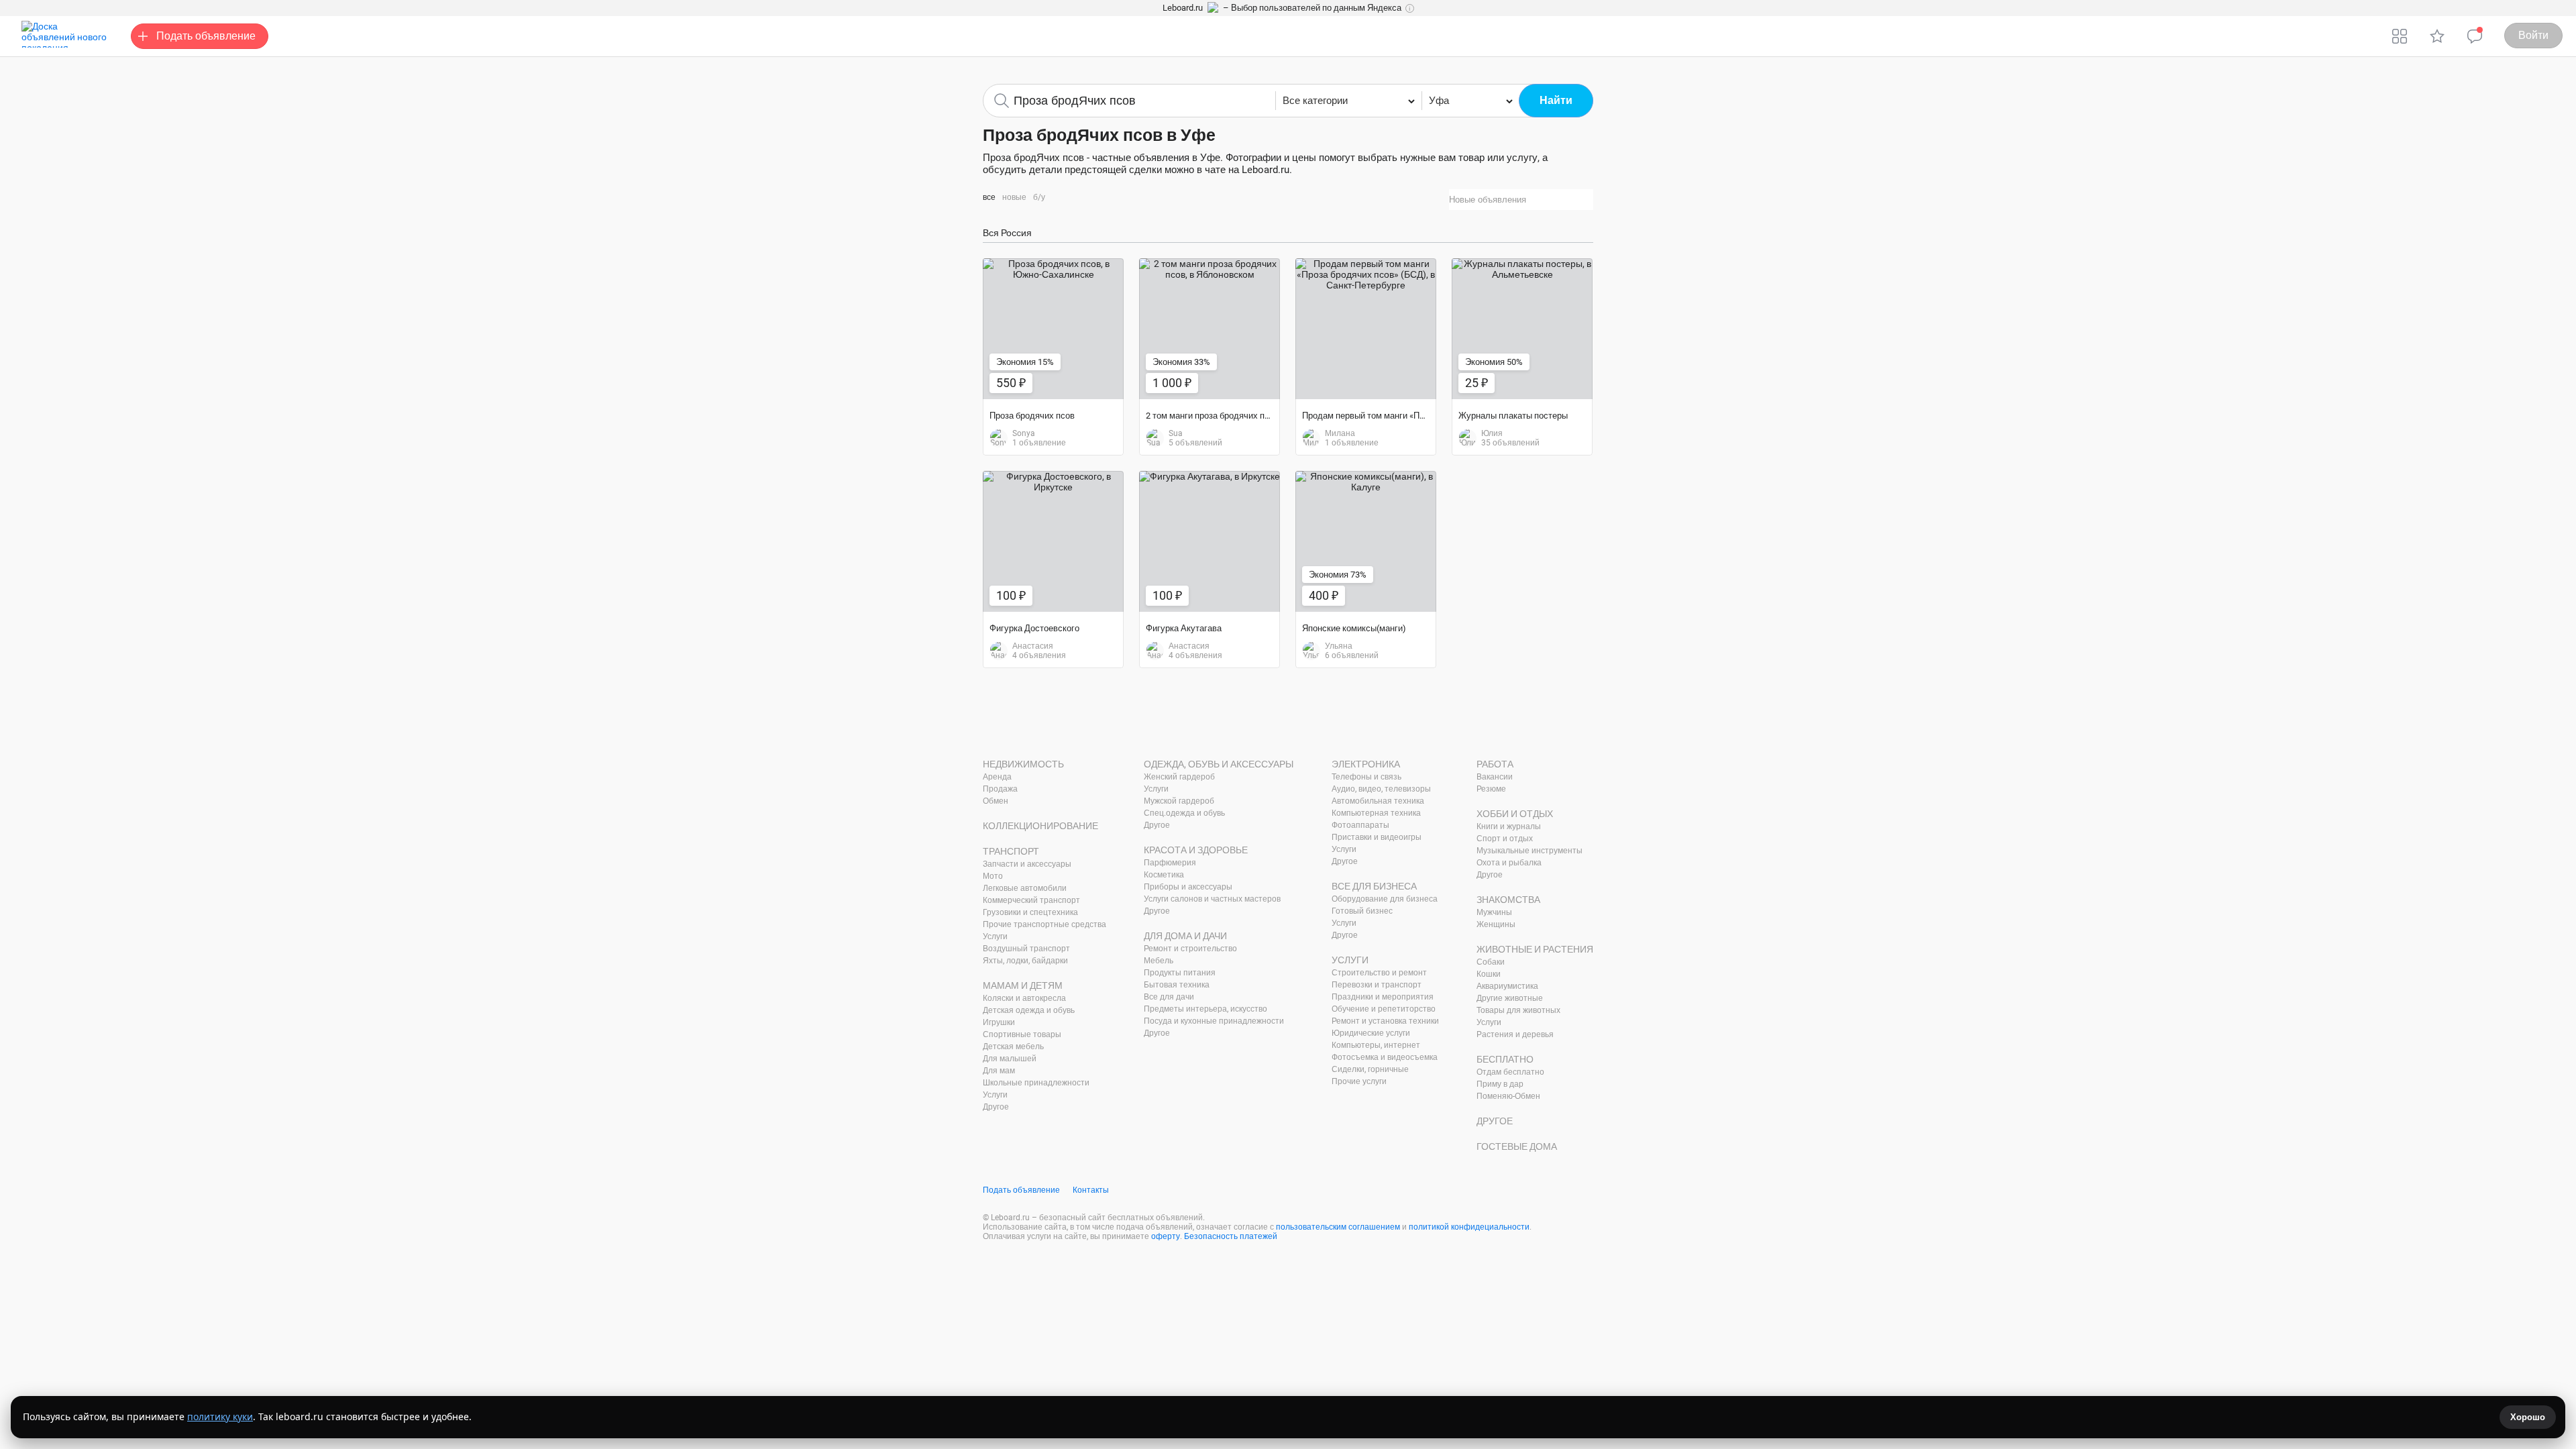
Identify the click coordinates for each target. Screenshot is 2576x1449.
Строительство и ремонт (1379, 973)
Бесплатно (1505, 1059)
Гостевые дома (1517, 1146)
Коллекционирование (1040, 826)
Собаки (1491, 962)
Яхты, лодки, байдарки (1025, 961)
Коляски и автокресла (1024, 998)
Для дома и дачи (1185, 936)
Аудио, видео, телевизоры (1381, 789)
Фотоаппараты (1360, 825)
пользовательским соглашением (1338, 1227)
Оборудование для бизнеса (1385, 899)
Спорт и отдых (1505, 839)
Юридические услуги (1371, 1033)
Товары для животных (1518, 1010)
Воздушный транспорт (1026, 949)
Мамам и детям (1023, 985)
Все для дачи (1169, 997)
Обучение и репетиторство (1384, 1009)
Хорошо (2528, 1417)
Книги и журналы (1509, 826)
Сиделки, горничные (1370, 1069)
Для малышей (1010, 1059)
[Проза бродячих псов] (1053, 329)
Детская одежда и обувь (1029, 1010)
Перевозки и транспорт (1377, 985)
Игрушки (999, 1022)
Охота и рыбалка (1509, 863)
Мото (993, 876)
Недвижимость (1023, 764)
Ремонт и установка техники (1385, 1021)
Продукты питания (1180, 973)
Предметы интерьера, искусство (1205, 1009)
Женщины (1496, 924)
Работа (1495, 764)
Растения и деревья (1515, 1034)
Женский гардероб (1179, 777)
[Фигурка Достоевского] (1053, 541)
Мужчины (1494, 912)
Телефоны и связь (1366, 777)
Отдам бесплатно (1510, 1072)
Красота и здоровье (1196, 850)
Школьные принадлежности (1036, 1083)
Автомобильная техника (1378, 801)
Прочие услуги (1359, 1081)
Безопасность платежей (1231, 1236)
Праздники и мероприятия (1383, 997)
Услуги (995, 936)
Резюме (1491, 789)
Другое (996, 1107)
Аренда (997, 777)
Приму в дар (1500, 1084)
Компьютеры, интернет (1376, 1045)
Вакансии (1495, 777)
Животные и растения (1535, 949)
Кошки (1489, 974)
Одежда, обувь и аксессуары (1219, 764)
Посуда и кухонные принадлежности (1214, 1021)
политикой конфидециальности (1469, 1227)
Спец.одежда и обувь (1184, 813)
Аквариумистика (1507, 986)
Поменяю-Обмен (1508, 1096)
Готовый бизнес (1362, 911)
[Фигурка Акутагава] (1210, 541)
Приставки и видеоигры (1377, 837)
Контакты (1091, 1190)
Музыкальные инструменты (1529, 851)
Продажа (1000, 789)
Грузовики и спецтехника (1030, 912)
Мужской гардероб (1179, 801)
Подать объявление (1021, 1190)
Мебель (1159, 961)
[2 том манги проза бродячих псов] (1210, 329)
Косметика (1164, 875)
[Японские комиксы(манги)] (1366, 541)
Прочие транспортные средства (1044, 924)
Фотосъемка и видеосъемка (1385, 1057)
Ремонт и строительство (1190, 949)
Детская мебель (1013, 1046)
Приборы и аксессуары (1188, 887)
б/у (1039, 197)
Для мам (999, 1071)
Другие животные (1510, 998)
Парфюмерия (1170, 863)
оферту (1166, 1236)
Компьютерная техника (1376, 813)
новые (1014, 197)
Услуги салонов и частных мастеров (1212, 899)
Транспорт (1011, 851)
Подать (206, 36)
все (989, 197)
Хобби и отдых (1515, 814)
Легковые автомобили (1025, 888)
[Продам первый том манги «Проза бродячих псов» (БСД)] (1366, 329)
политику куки (220, 1416)
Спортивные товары (1022, 1034)
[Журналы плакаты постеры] (1522, 329)
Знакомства (1508, 900)
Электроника (1366, 764)
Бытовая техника (1177, 985)
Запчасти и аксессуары (1027, 864)
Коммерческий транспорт (1031, 900)
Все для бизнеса (1374, 886)
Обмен (996, 801)
